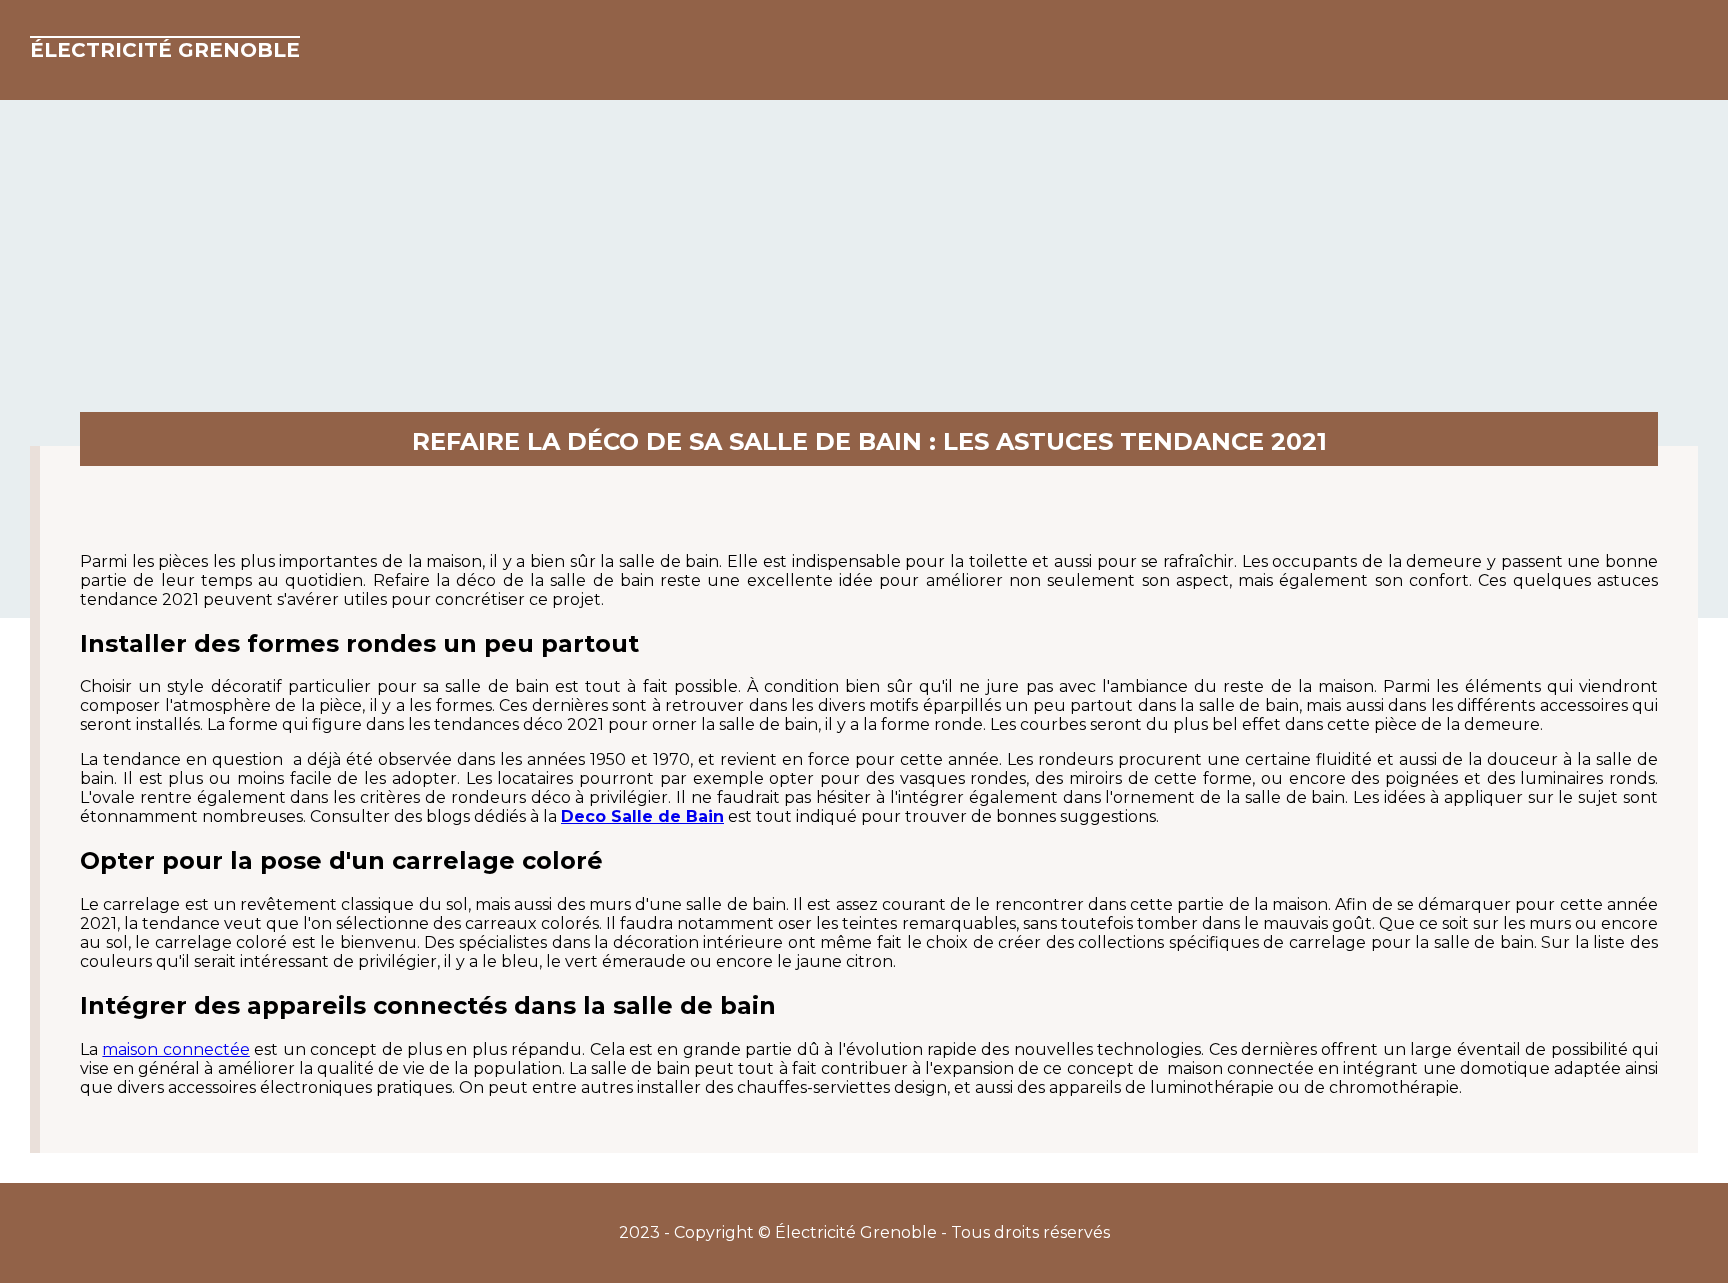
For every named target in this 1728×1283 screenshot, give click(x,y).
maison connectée (175, 1049)
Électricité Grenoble (165, 50)
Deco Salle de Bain (642, 816)
